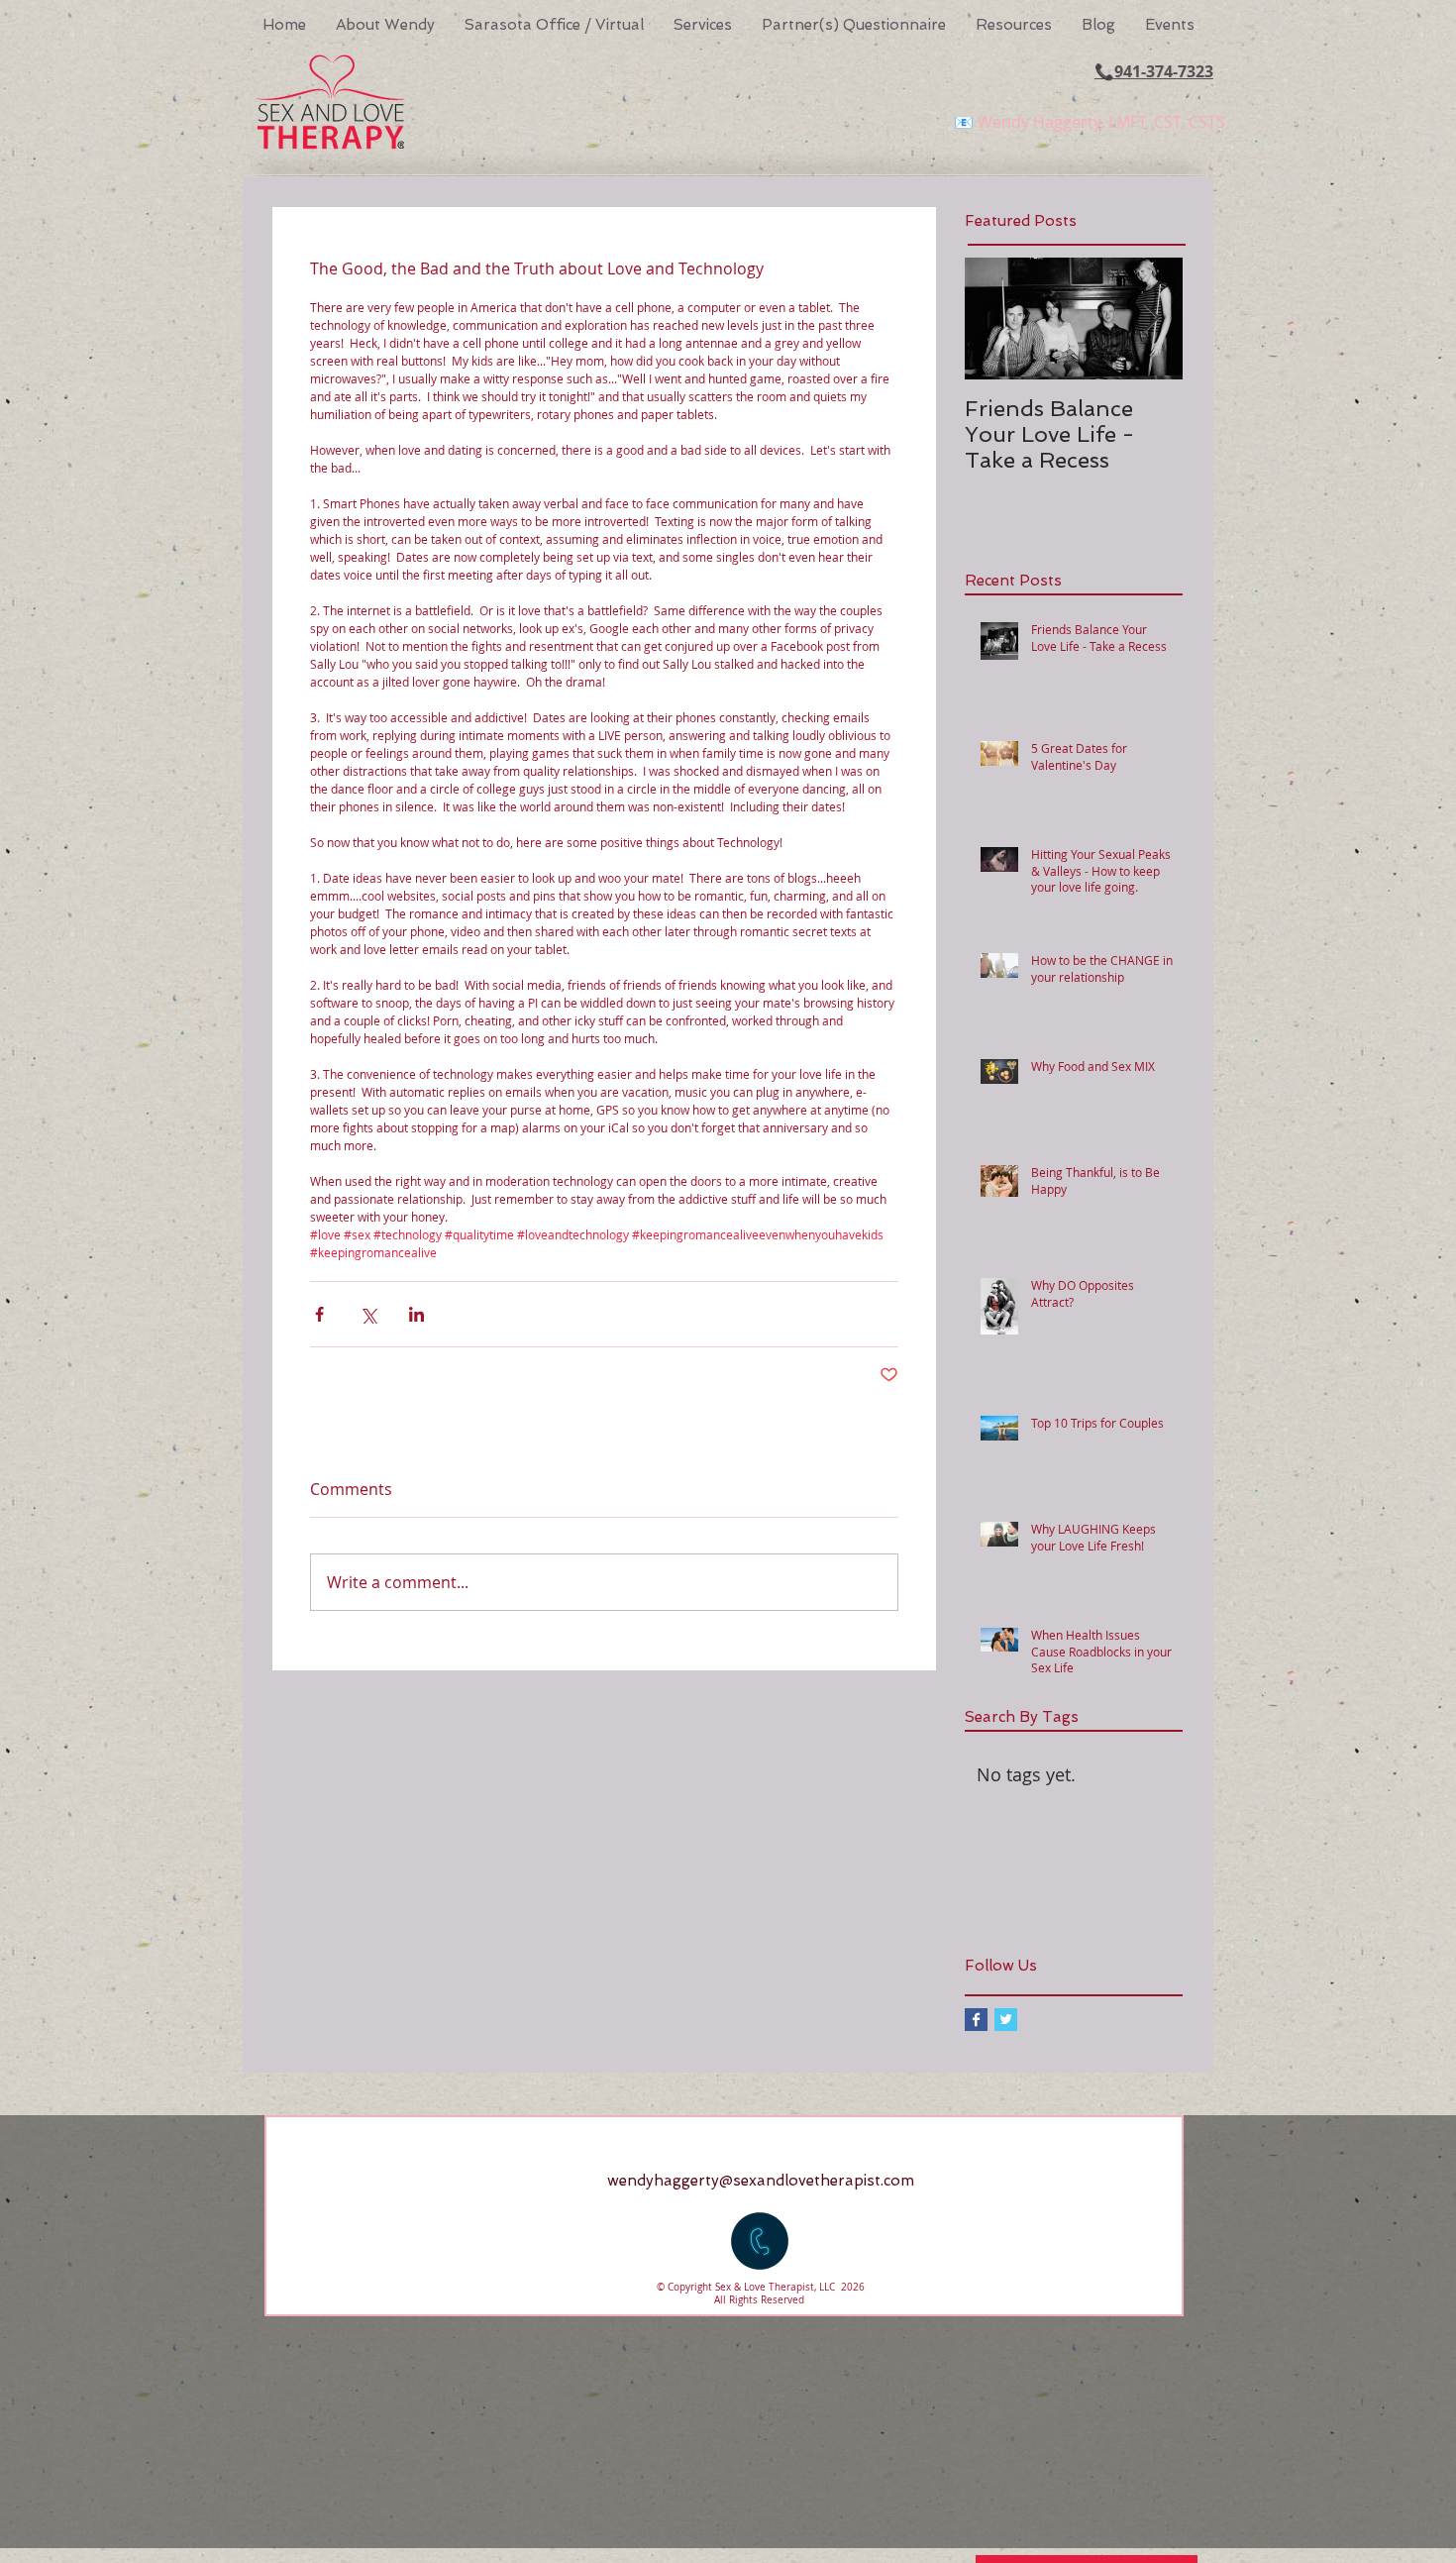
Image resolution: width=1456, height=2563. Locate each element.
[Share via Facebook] (319, 1314)
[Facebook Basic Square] (976, 2020)
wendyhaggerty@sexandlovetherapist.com (761, 2181)
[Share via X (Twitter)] (368, 1314)
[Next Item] (1151, 319)
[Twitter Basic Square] (1006, 2020)
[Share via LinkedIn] (416, 1314)
